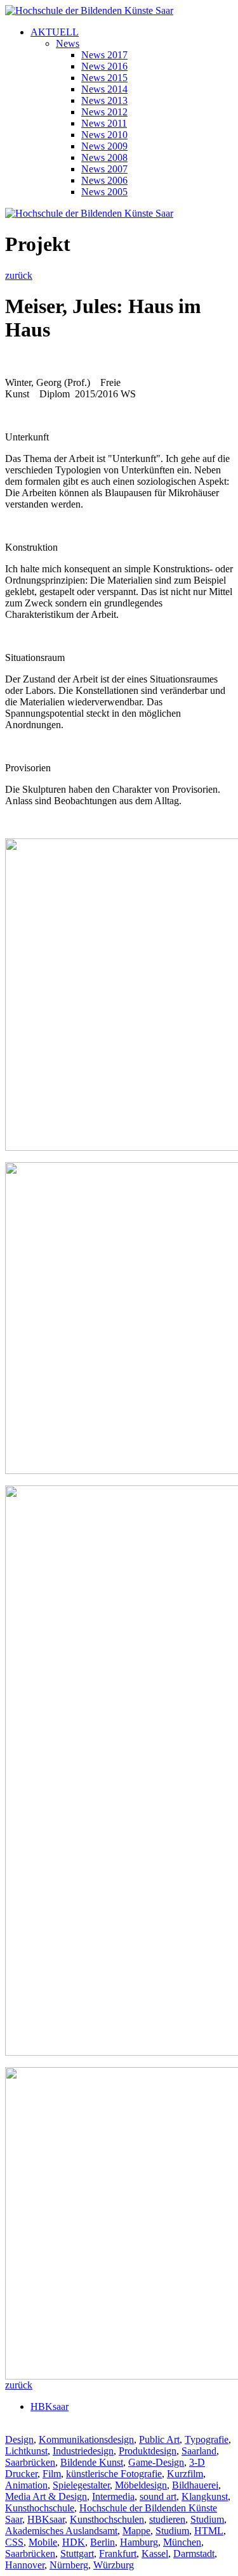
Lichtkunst (26, 2451)
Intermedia (113, 2496)
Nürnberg (69, 2565)
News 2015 (104, 78)
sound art (158, 2496)
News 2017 (104, 55)
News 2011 (104, 123)
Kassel (155, 2554)
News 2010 (104, 135)
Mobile (43, 2542)
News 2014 (104, 89)
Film (52, 2474)
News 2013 (104, 100)
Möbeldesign (141, 2485)
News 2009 (104, 146)
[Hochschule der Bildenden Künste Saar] (89, 10)
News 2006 (104, 180)
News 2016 (104, 66)
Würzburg (114, 2565)
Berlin (102, 2542)
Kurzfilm (185, 2474)
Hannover (25, 2565)
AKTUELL (55, 32)
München (182, 2542)
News (68, 43)
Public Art (159, 2439)
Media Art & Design (46, 2496)
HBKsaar (50, 2406)
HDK (74, 2542)
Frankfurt (118, 2554)
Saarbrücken (30, 2462)
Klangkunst (205, 2496)
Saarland (199, 2451)
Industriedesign (83, 2451)
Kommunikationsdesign (86, 2439)
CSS (14, 2542)
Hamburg (139, 2542)
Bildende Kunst (92, 2462)
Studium (207, 2519)
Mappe (136, 2531)
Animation (26, 2485)
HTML (209, 2531)
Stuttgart (77, 2554)
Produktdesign (148, 2451)
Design (19, 2439)
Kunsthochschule (40, 2508)
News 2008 (104, 157)
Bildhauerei (195, 2485)
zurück (19, 275)
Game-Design (156, 2462)
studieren (167, 2519)
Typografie (207, 2439)
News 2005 (104, 192)
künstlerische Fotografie (114, 2474)
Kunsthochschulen (107, 2519)
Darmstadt (194, 2554)
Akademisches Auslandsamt (61, 2531)
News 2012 (104, 112)
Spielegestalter (81, 2485)
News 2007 (104, 169)
